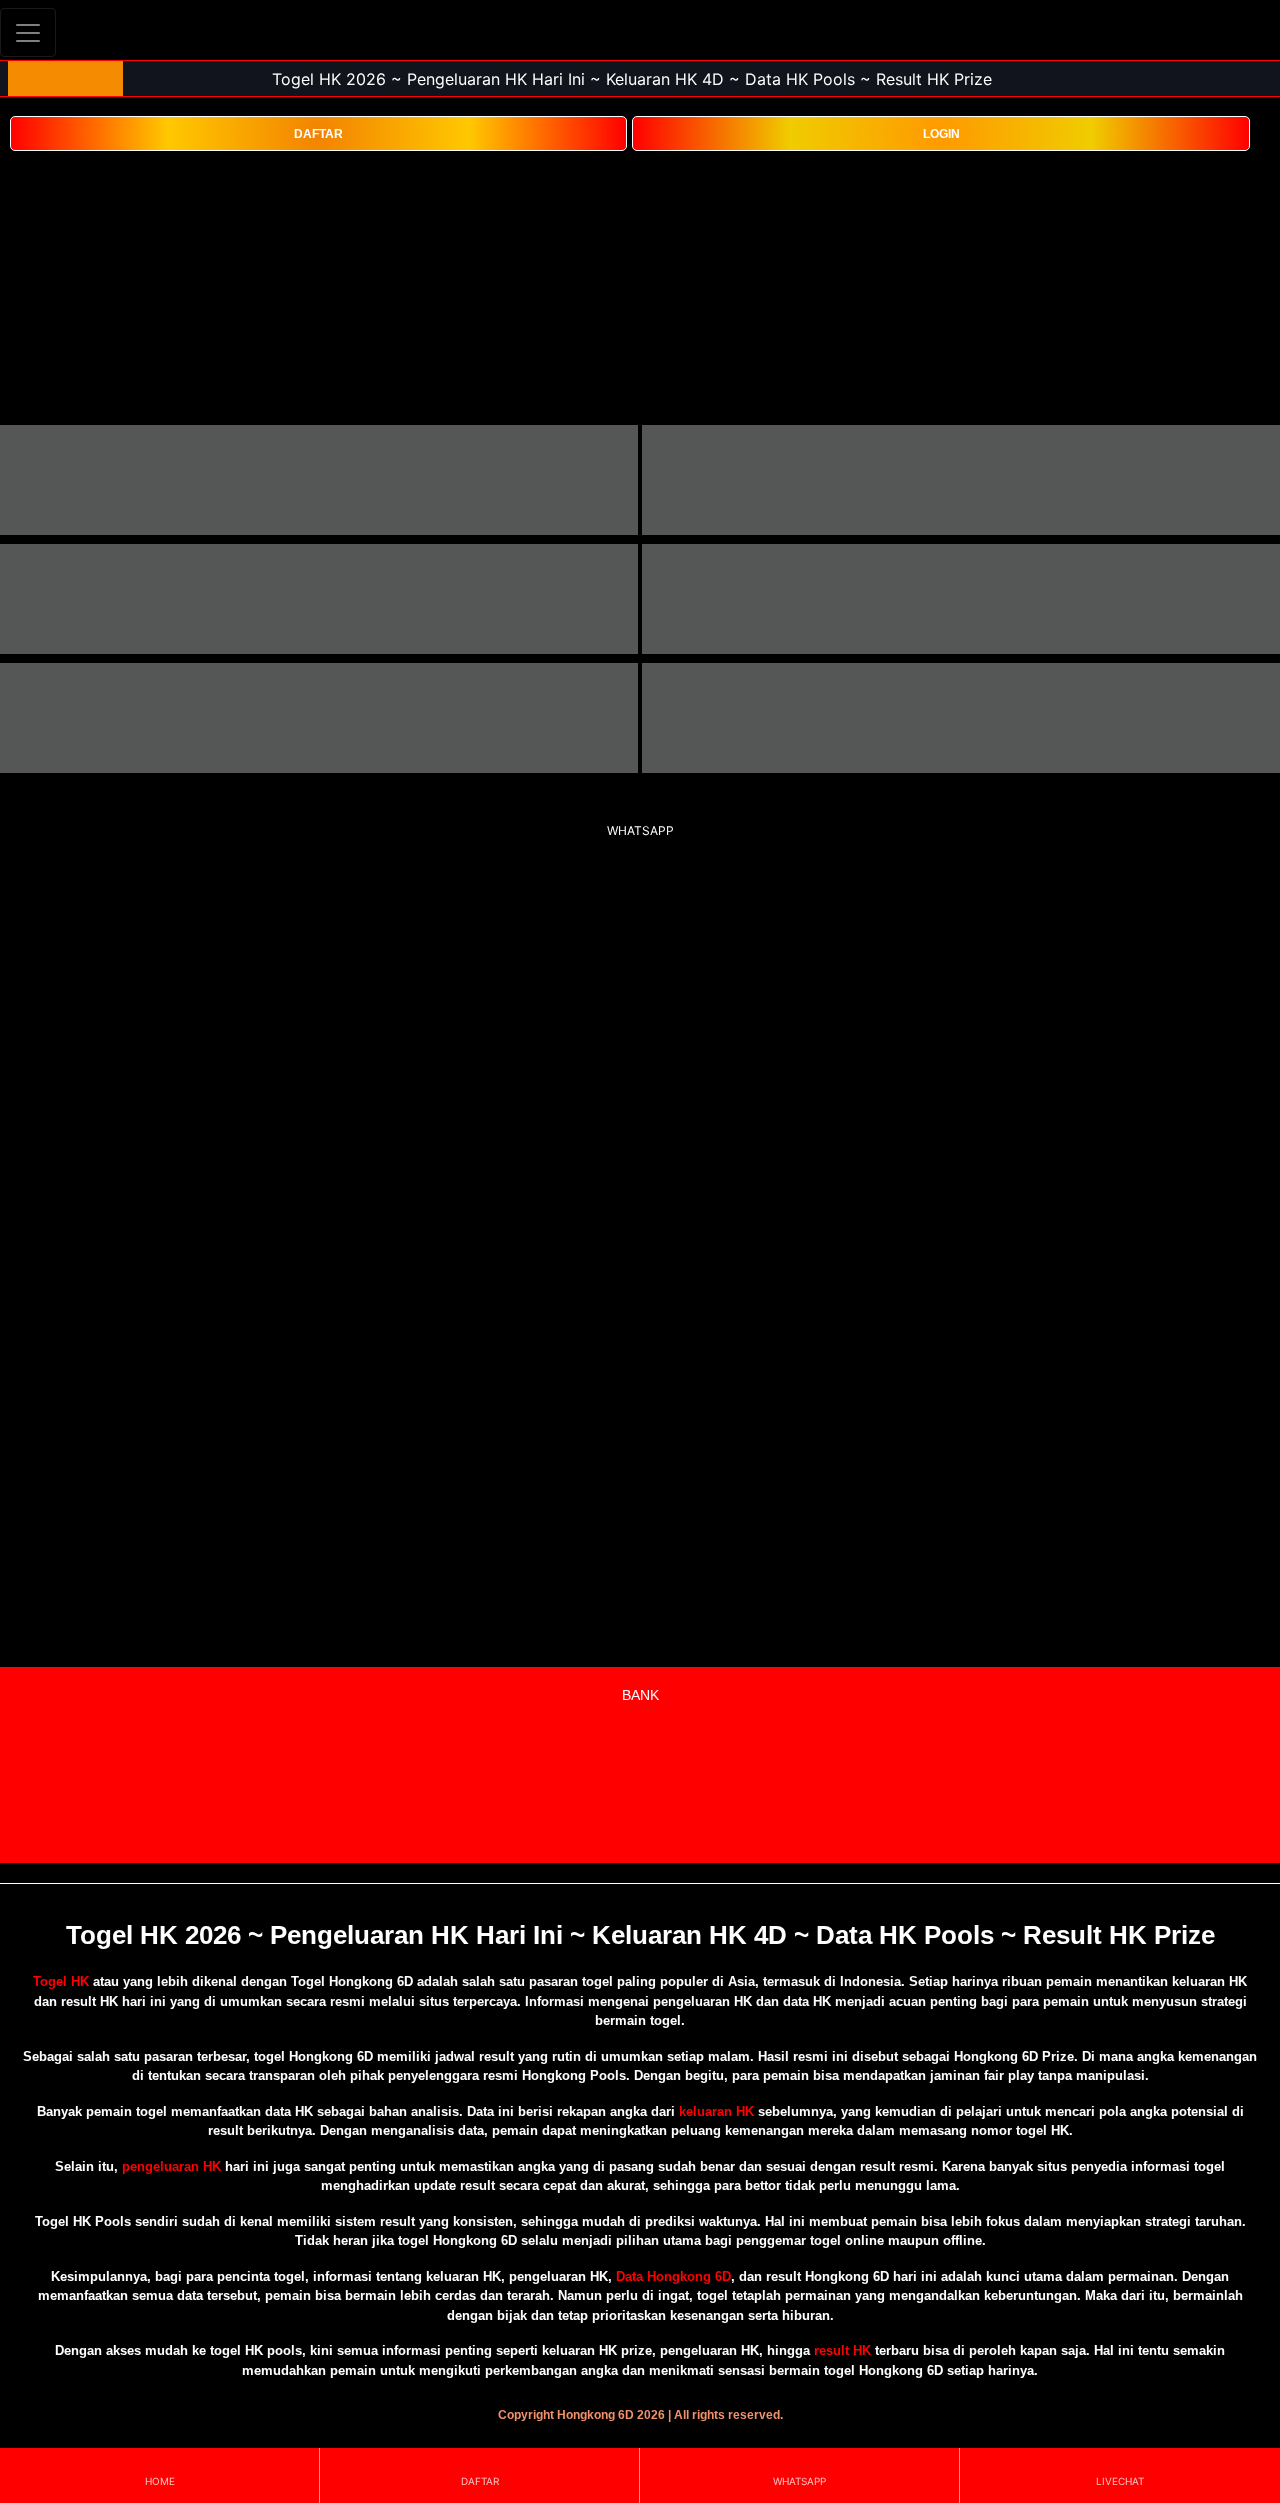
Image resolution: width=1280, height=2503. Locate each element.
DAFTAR (318, 134)
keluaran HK (716, 2111)
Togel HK (61, 1981)
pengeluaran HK (171, 2166)
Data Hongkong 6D (673, 2276)
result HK (842, 2350)
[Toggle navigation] (28, 32)
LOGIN (941, 134)
